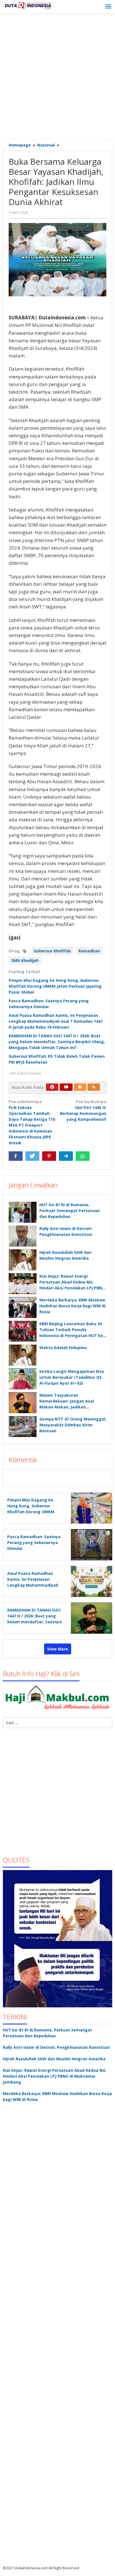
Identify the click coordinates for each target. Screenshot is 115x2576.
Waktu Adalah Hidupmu (63, 1348)
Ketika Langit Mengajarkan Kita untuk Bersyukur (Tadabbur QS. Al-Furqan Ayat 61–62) (72, 1377)
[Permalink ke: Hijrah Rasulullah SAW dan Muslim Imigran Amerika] (23, 1260)
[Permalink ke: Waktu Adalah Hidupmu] (23, 1355)
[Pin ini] (49, 1156)
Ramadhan (89, 951)
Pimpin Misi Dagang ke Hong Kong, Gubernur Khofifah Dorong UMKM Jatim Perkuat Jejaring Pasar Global (55, 986)
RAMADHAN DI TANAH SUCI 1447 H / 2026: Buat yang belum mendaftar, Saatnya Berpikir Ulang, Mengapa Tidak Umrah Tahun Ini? (57, 1042)
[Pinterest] (52, 1087)
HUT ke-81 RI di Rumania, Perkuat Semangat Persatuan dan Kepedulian (70, 1211)
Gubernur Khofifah (52, 951)
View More (58, 1649)
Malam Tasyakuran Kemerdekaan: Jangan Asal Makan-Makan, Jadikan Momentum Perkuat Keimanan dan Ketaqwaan (70, 1407)
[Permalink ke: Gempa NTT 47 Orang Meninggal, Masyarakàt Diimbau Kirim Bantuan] (23, 1427)
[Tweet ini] (32, 1156)
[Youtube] (66, 1087)
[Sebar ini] (16, 1156)
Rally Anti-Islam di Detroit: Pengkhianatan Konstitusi (56, 2047)
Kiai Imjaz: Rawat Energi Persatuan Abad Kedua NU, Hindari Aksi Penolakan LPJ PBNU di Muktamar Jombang (55, 2076)
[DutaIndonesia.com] (28, 5)
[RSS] (94, 1087)
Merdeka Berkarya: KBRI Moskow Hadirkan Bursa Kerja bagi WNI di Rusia (72, 1306)
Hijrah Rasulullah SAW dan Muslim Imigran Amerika (54, 2059)
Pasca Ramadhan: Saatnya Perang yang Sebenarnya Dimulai (34, 1542)
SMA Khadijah (25, 960)
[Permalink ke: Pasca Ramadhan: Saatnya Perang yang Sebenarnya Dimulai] (90, 1544)
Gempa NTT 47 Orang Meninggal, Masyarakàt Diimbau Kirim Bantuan (73, 1425)
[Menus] (108, 7)
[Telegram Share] (66, 1156)
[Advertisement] (57, 77)
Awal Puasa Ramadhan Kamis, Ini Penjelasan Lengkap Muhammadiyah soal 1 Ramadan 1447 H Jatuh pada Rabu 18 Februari (56, 1021)
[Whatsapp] (83, 1156)
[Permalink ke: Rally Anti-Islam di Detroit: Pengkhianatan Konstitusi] (23, 1236)
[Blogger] (80, 1087)
